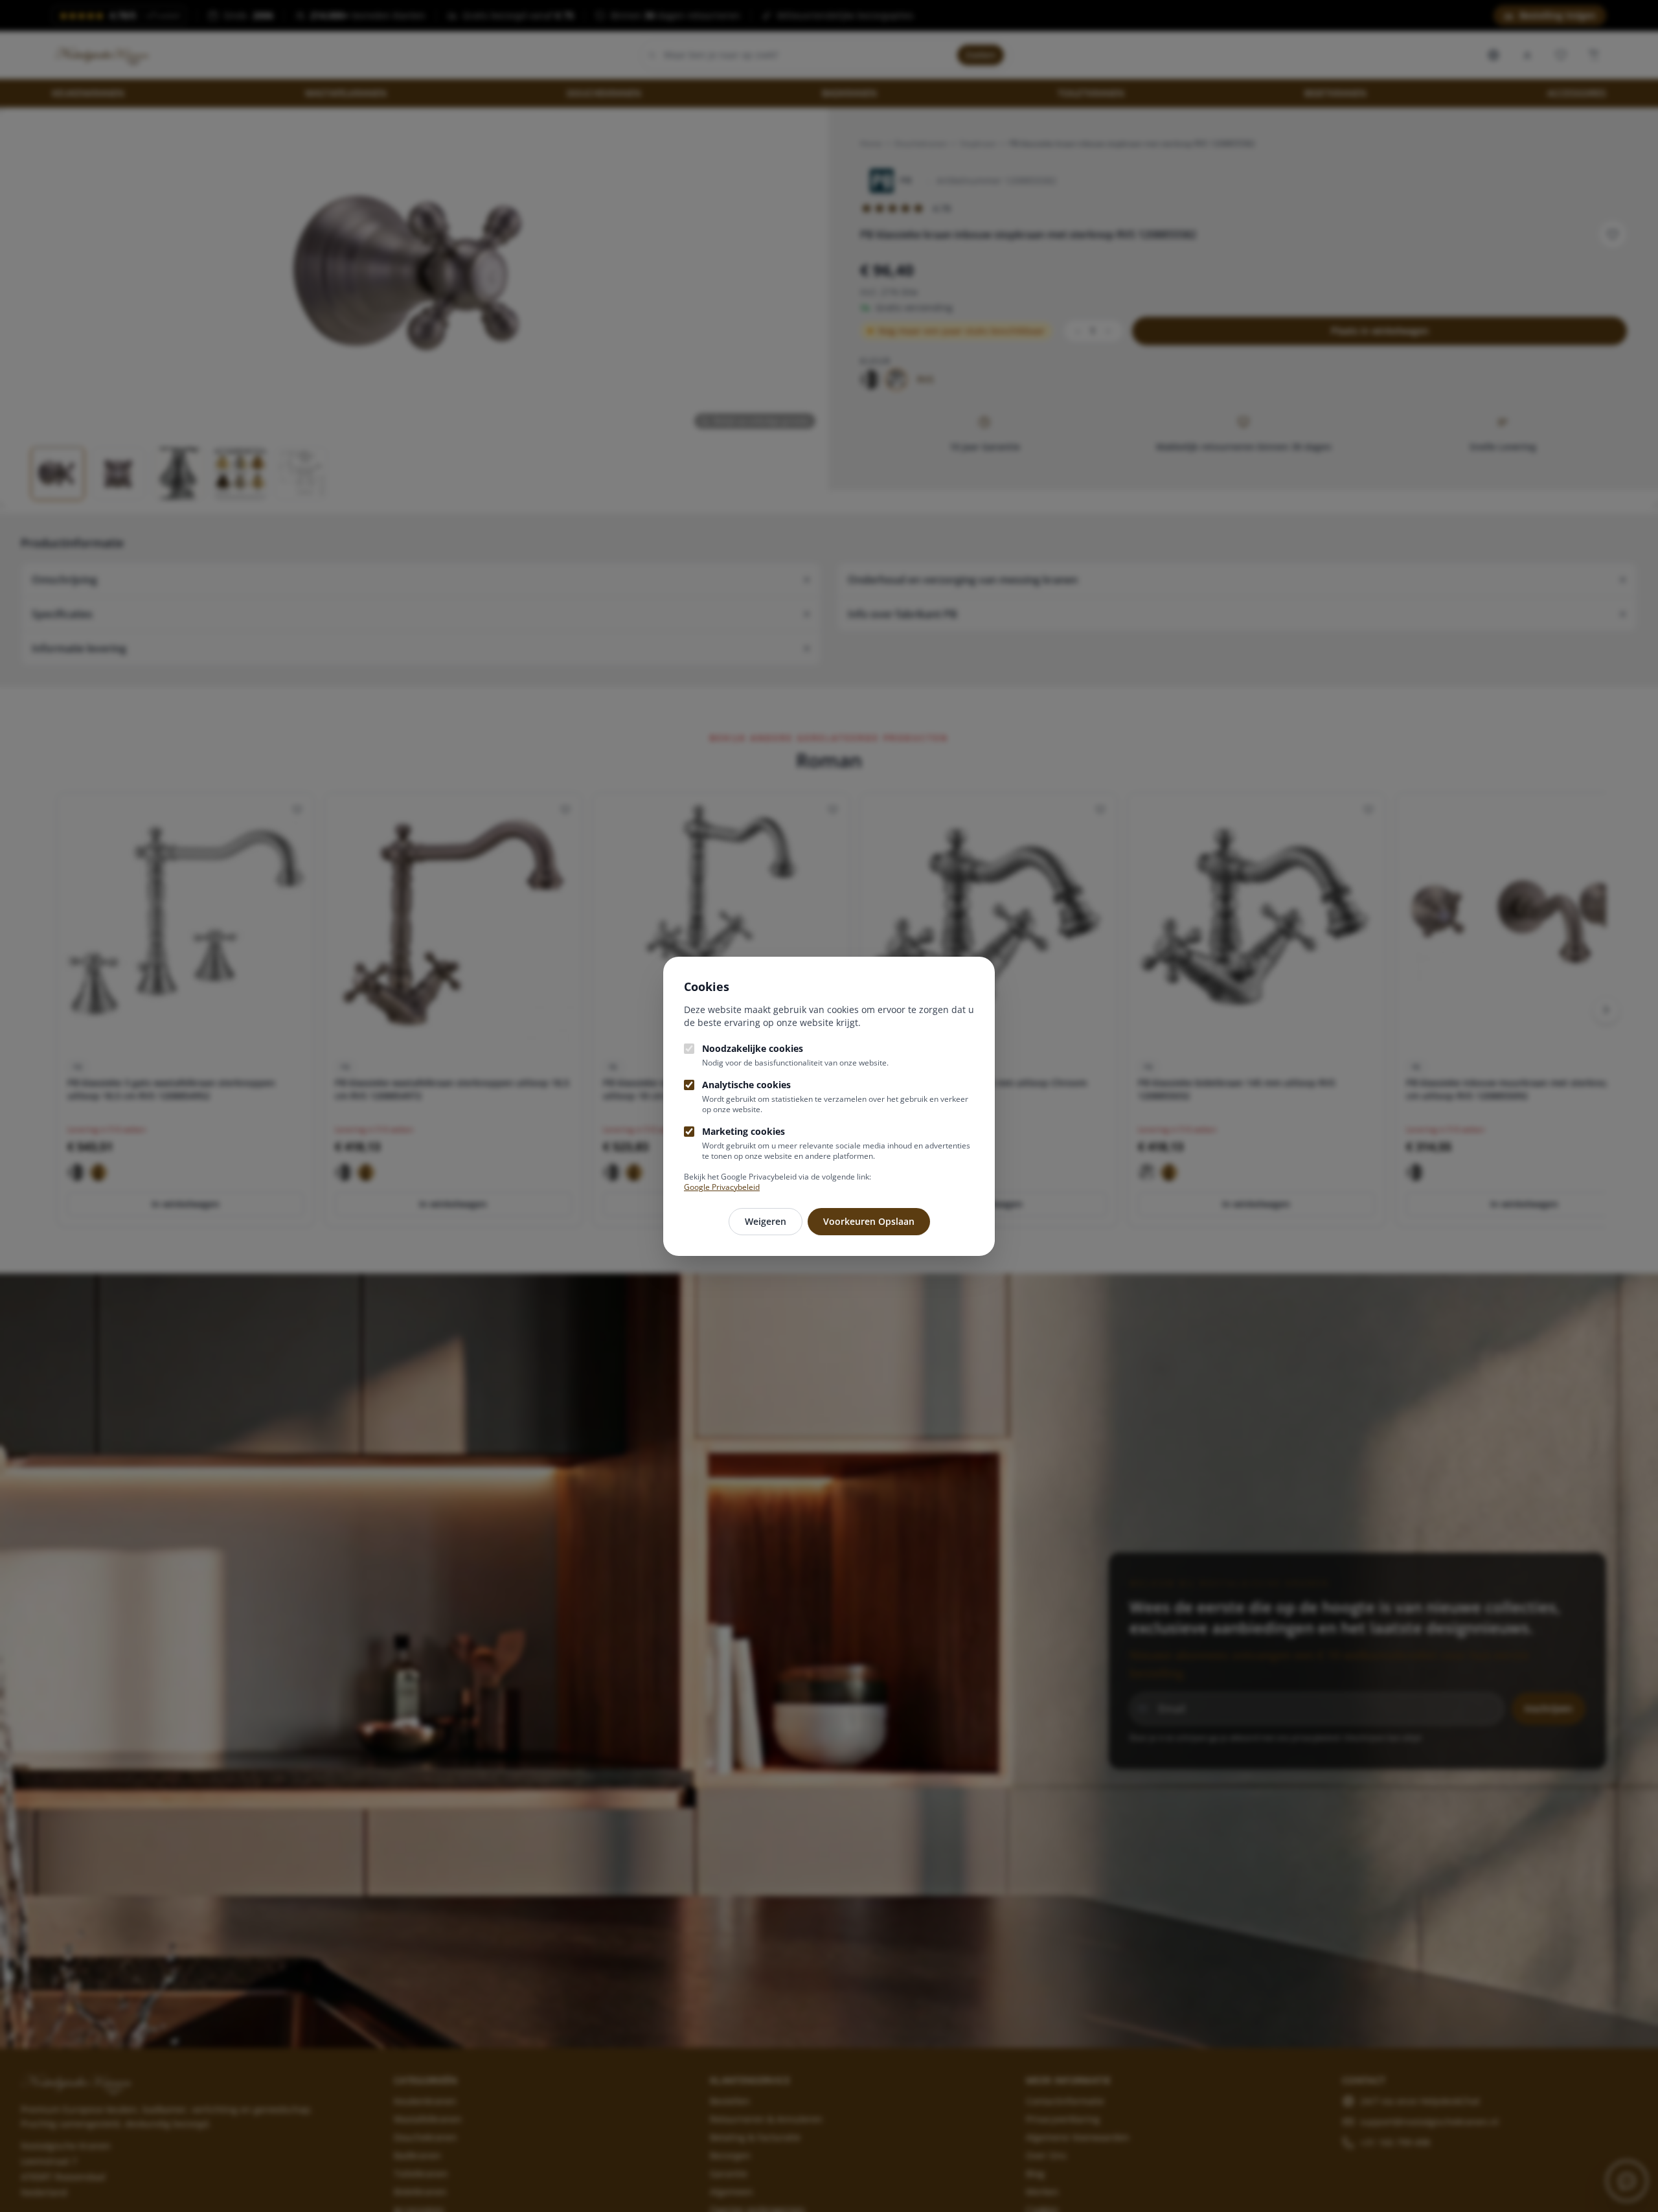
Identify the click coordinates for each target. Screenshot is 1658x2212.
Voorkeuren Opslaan (869, 1221)
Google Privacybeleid (722, 1187)
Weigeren (766, 1221)
